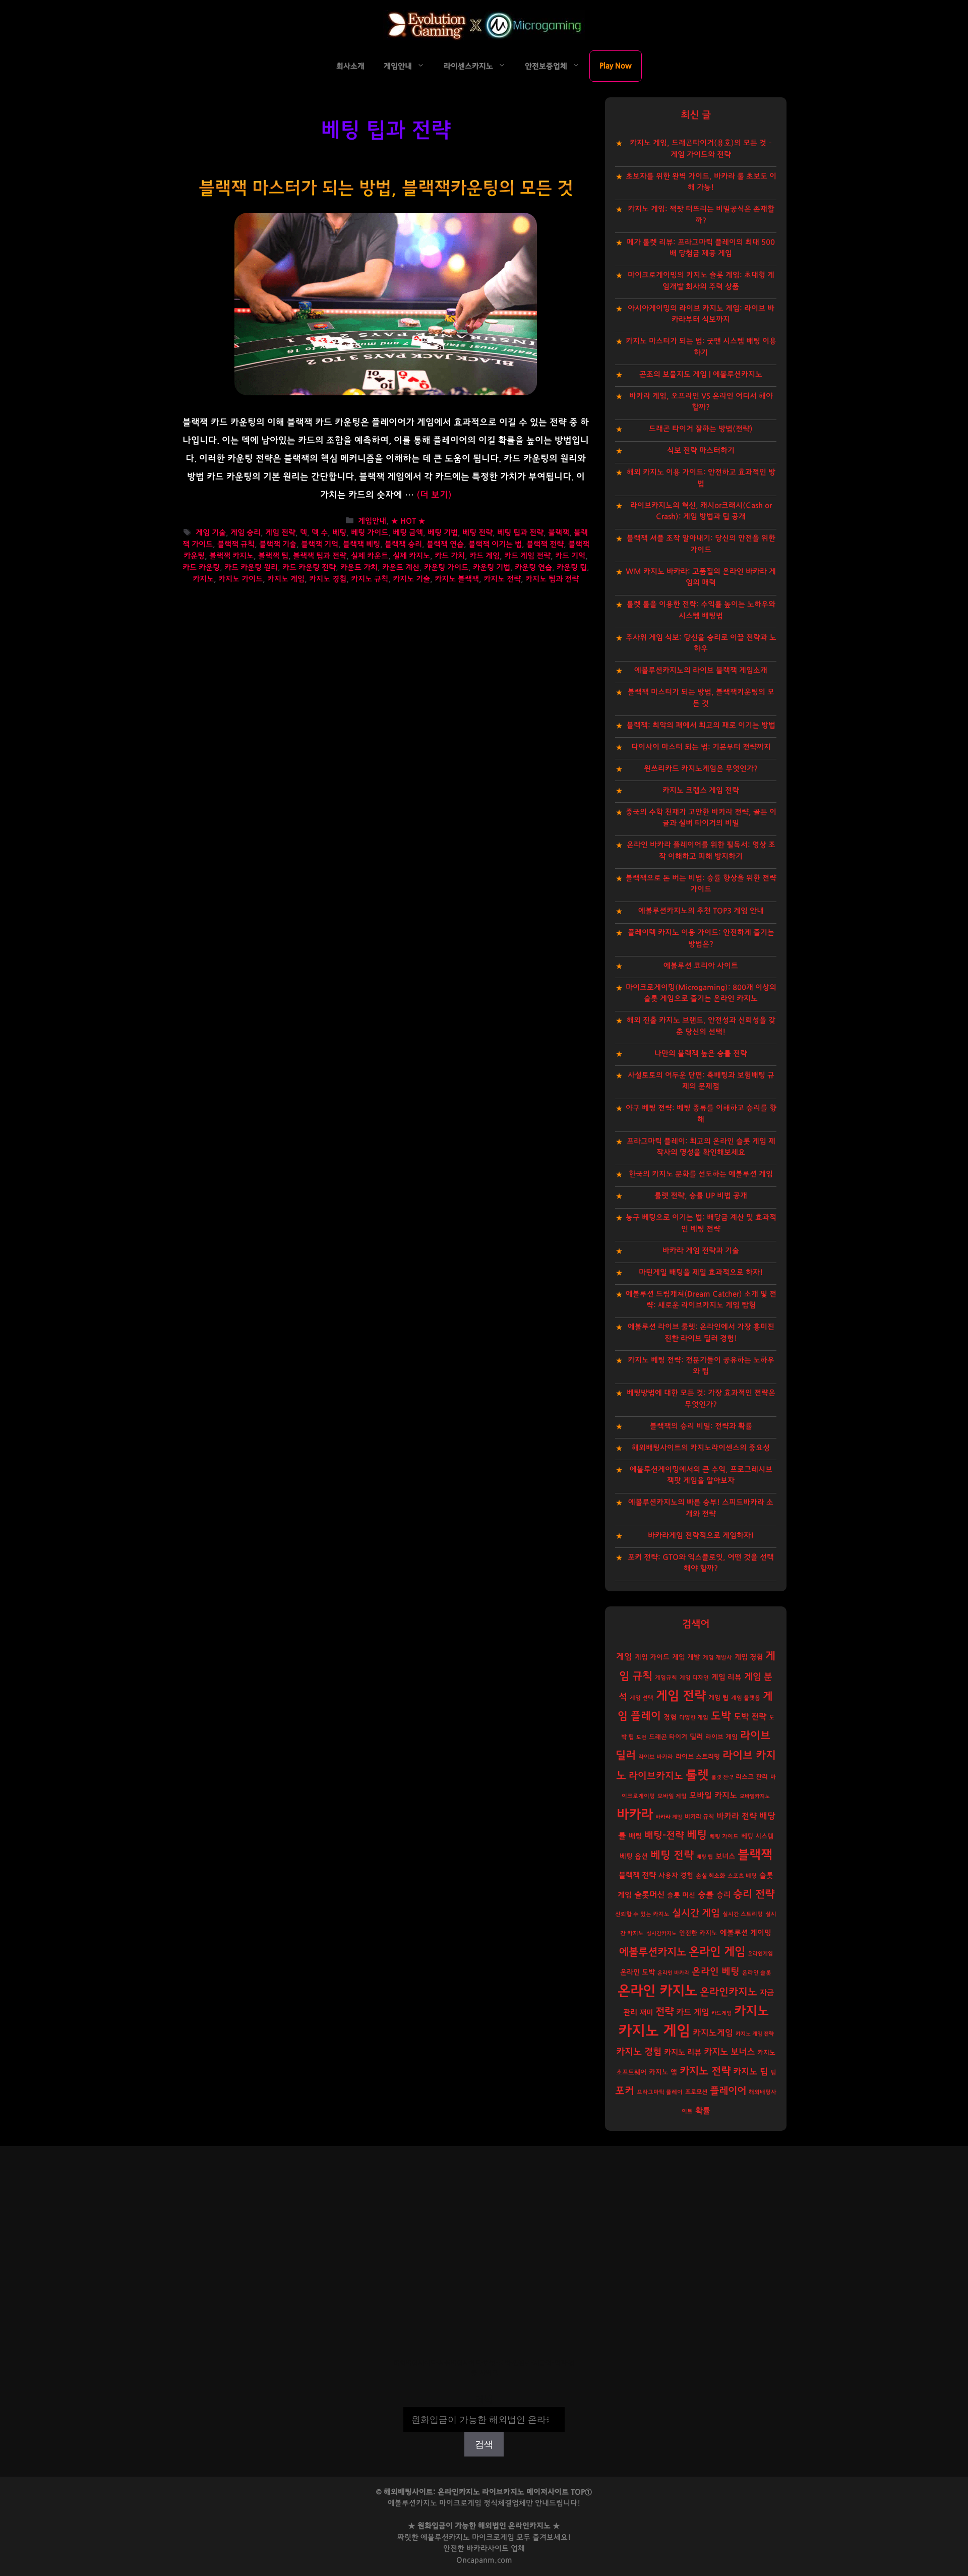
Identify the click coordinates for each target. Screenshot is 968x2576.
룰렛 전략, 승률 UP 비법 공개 (701, 1196)
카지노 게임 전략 (755, 2034)
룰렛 (697, 1775)
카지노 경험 (328, 579)
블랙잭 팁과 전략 (320, 556)
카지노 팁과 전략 (552, 579)
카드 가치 (450, 556)
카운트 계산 (401, 567)
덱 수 (320, 533)
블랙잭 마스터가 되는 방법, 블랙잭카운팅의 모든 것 (386, 188)
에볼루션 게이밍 (746, 1933)
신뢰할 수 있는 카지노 (642, 1914)
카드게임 (721, 2013)
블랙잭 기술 (278, 544)
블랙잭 (559, 533)
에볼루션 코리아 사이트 (701, 966)
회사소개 (350, 66)
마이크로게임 (493, 2537)
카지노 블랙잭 (457, 579)
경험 (670, 1717)
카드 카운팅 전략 (309, 567)
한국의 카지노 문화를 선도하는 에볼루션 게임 (701, 1174)
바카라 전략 (737, 1816)
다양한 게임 (694, 1718)
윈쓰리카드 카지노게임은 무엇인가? (701, 769)
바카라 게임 (669, 1817)
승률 (706, 1895)
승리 (723, 1895)
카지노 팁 (750, 2072)
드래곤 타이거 (668, 1737)
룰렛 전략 (722, 1777)
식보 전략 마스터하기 (701, 451)
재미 (646, 2013)
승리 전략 (754, 1894)
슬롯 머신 (681, 1895)
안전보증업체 (546, 66)
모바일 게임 (672, 1796)
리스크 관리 (752, 1777)
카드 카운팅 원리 (251, 567)
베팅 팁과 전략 (520, 533)
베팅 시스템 (757, 1837)
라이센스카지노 (468, 66)
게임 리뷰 (727, 1677)
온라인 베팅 (716, 1972)
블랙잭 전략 (545, 544)
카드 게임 (485, 556)
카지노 (203, 579)
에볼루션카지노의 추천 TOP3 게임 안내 (701, 911)
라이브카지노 (656, 1776)
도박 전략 (750, 1717)
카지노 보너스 (729, 2052)
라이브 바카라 (656, 1757)
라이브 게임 (721, 1737)
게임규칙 (666, 1678)
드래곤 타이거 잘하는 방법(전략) (701, 429)
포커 (625, 2091)
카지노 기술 (411, 579)
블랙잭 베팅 (361, 544)
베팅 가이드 (370, 533)
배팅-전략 (664, 1836)
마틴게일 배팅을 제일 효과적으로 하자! (701, 1272)
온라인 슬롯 (757, 1973)
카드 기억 (570, 556)
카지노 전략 (502, 579)
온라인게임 (760, 1954)
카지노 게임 (286, 579)
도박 (721, 1716)
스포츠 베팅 (742, 1876)
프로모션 (696, 2092)
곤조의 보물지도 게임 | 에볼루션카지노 (701, 374)
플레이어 (728, 2091)
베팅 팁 (705, 1857)
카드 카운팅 (201, 567)
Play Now (616, 66)
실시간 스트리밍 (743, 1914)
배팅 (635, 1836)
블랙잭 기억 (320, 544)
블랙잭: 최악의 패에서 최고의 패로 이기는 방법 (701, 725)
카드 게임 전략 (527, 556)
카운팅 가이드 (446, 567)
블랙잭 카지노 (231, 556)
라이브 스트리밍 (698, 1757)
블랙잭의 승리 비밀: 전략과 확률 (701, 1426)
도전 (641, 1737)
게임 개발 (686, 1657)
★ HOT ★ (408, 521)
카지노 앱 (663, 2072)
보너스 (725, 1856)
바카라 (635, 1815)
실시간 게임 (696, 1913)
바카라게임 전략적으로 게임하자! (701, 1536)
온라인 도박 (638, 1972)
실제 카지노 (411, 556)
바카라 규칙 (699, 1817)
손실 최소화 (710, 1876)
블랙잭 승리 (403, 544)
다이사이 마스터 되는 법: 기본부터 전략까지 (701, 747)
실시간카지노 (661, 1933)
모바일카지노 (755, 1796)
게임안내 (398, 66)
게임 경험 (749, 1657)
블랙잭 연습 (445, 544)
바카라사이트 (488, 2549)
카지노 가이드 (240, 579)
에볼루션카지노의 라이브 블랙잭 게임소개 (701, 670)
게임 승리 (246, 533)
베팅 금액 (408, 533)
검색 (484, 2400)
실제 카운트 (370, 556)
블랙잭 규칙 (236, 544)
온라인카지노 (729, 1992)
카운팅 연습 (533, 567)
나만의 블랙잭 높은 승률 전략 (701, 1054)
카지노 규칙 (370, 579)
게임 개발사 (717, 1658)
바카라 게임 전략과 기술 (701, 1251)
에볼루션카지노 (653, 1952)
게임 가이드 (652, 1657)
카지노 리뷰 (683, 2052)
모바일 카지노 (713, 1795)
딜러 (696, 1737)
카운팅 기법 (492, 567)
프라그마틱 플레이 (660, 2092)
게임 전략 (280, 533)
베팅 (339, 533)
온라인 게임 (717, 1952)
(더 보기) (434, 495)
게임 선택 (642, 1698)
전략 (664, 2012)
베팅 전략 (477, 533)
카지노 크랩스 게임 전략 (701, 790)
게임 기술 (211, 533)
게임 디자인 (694, 1678)
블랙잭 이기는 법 (495, 544)
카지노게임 (713, 2033)
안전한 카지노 (698, 1933)
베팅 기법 (443, 533)
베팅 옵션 (634, 1856)
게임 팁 (718, 1698)
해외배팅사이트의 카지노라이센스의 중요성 (701, 1448)
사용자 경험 (676, 1876)
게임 (624, 1657)
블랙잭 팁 (273, 556)
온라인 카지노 (657, 1991)
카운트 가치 (359, 567)
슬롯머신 (649, 1895)
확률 (703, 2111)
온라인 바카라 (673, 1973)
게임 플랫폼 (746, 1698)
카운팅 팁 (572, 567)
